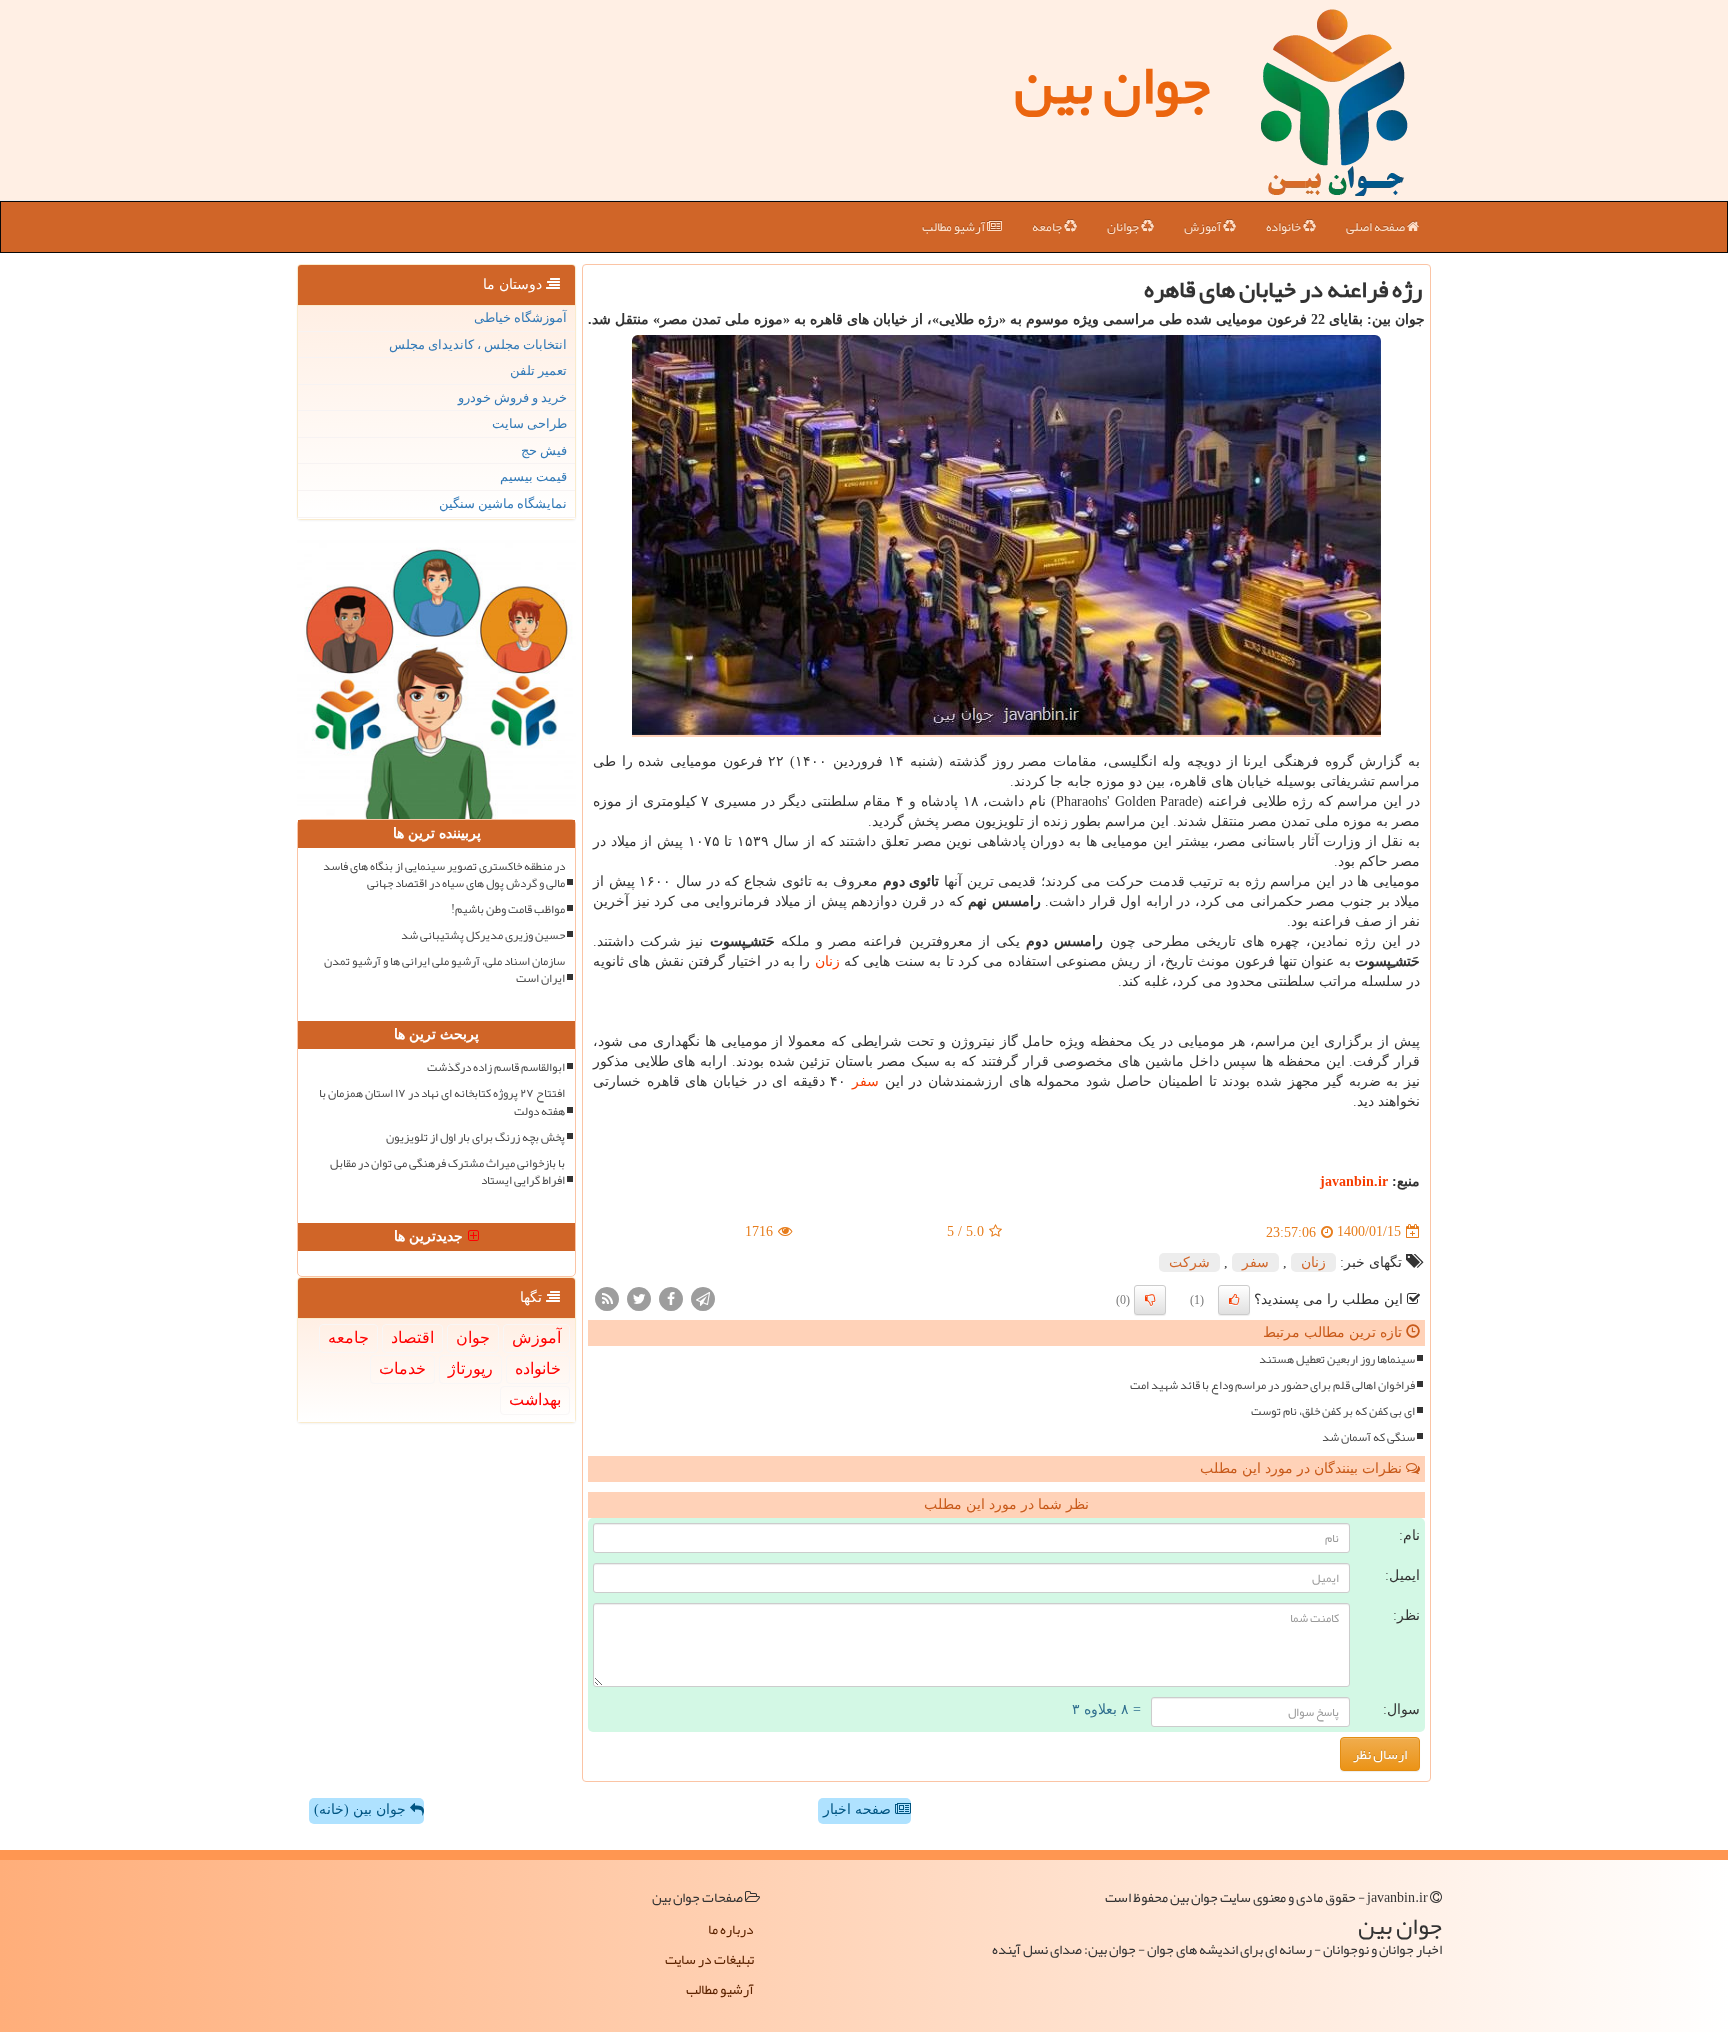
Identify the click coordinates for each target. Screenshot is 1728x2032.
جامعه (1048, 227)
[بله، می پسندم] (1234, 1300)
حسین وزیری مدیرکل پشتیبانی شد (483, 935)
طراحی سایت (529, 423)
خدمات (402, 1368)
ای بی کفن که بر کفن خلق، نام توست (1333, 1411)
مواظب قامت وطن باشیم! (508, 909)
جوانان (1124, 227)
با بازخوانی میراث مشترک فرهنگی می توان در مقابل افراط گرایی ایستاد (447, 1172)
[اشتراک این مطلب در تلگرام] (703, 1297)
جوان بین (1112, 85)
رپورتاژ (470, 1368)
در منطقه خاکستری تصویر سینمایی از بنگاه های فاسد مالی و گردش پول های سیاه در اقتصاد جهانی (444, 875)
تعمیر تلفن (538, 370)
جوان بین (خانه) (362, 1809)
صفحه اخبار (859, 1809)
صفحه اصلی (1376, 227)
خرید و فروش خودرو (512, 397)
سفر (865, 1081)
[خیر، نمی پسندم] (1150, 1300)
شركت (1189, 1262)
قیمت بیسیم (533, 476)
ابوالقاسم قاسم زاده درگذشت (496, 1067)
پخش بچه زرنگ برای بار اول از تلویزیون (475, 1137)
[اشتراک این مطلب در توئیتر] (639, 1297)
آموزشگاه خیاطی (520, 317)
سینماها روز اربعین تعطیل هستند (1337, 1359)
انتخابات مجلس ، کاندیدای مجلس (478, 344)
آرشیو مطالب (954, 227)
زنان (827, 961)
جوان (473, 1337)
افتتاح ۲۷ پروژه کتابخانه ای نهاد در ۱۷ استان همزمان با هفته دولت (442, 1102)
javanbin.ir (1354, 1181)
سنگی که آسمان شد (1368, 1437)
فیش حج (544, 450)
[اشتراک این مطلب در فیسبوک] (671, 1297)
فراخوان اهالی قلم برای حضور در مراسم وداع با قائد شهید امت (1272, 1385)
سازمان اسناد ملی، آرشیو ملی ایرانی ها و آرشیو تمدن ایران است (444, 970)
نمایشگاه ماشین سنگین (503, 503)
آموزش (1203, 227)
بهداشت (535, 1399)
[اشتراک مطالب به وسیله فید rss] (607, 1297)
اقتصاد (412, 1337)
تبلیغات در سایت (709, 1959)
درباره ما (731, 1929)
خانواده (1284, 227)
